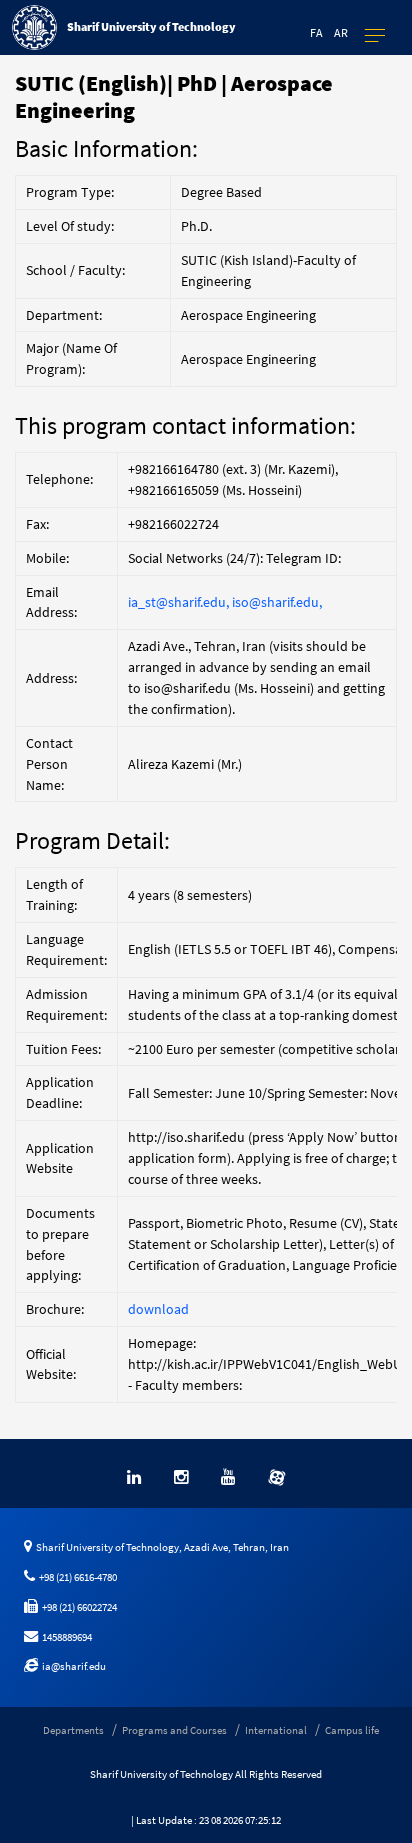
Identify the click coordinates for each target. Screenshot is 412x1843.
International (276, 1730)
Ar (341, 32)
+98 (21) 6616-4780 (76, 1577)
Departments (73, 1730)
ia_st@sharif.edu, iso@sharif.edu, (225, 602)
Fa (316, 32)
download (158, 1309)
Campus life (352, 1730)
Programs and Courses (174, 1730)
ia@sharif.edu (72, 1666)
